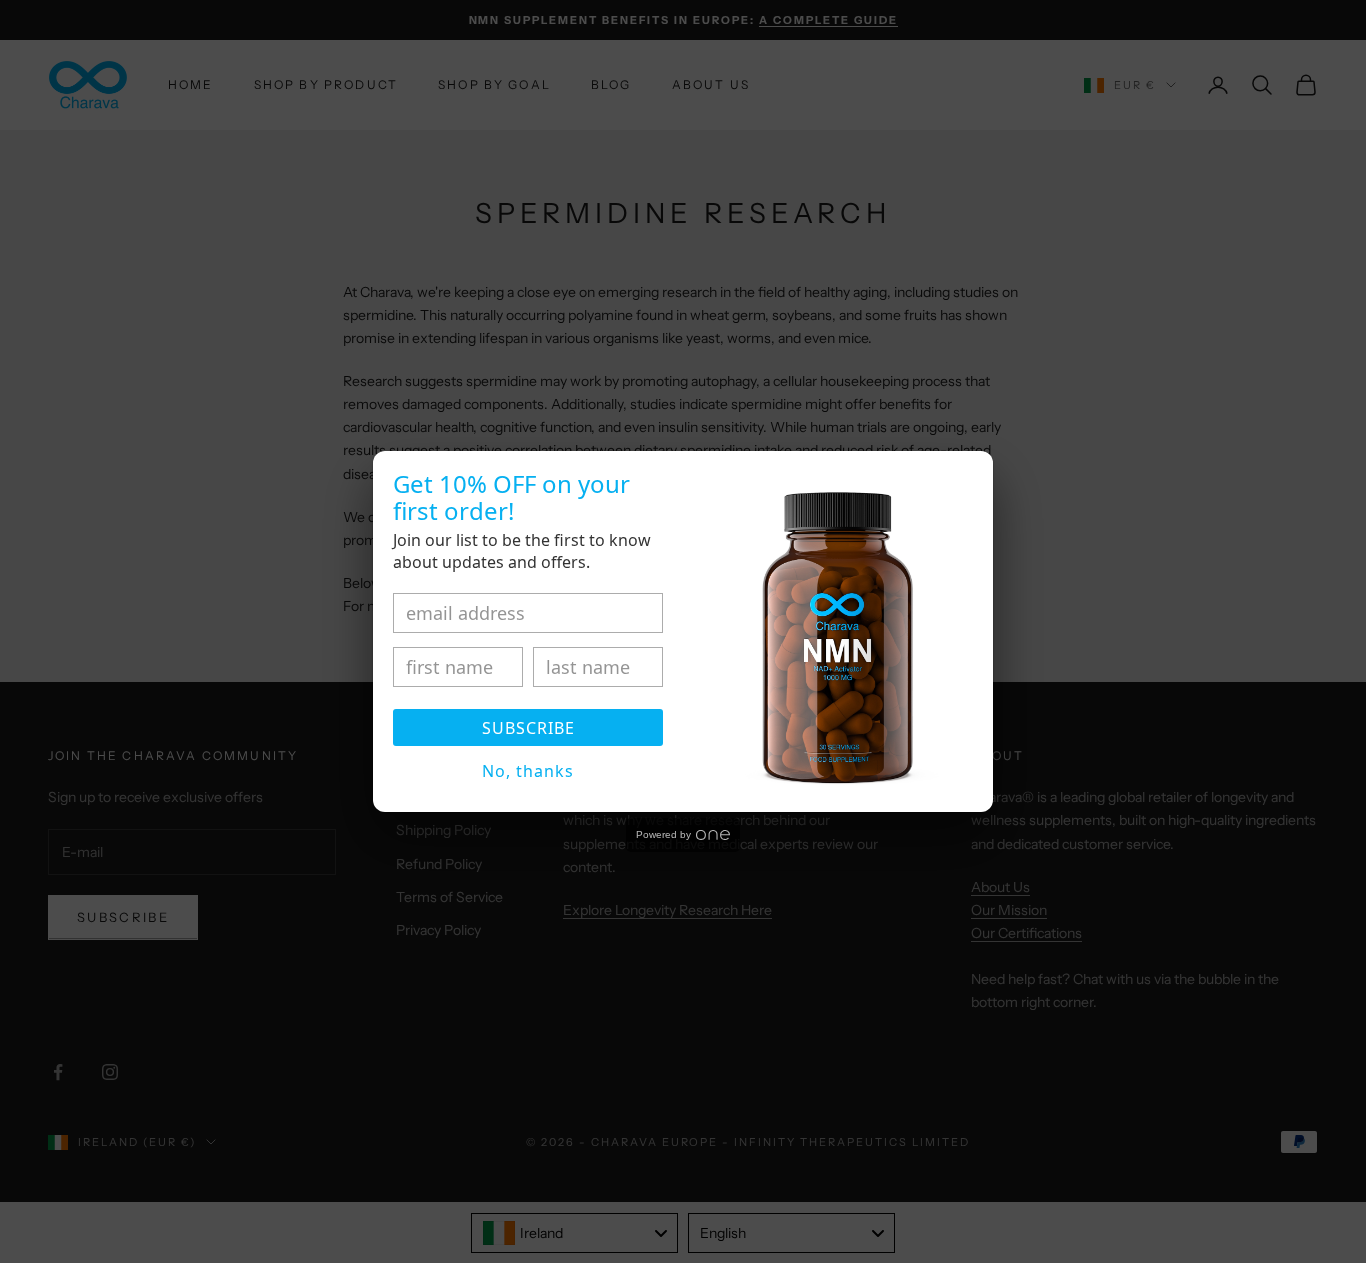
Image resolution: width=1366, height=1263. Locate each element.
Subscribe (528, 728)
